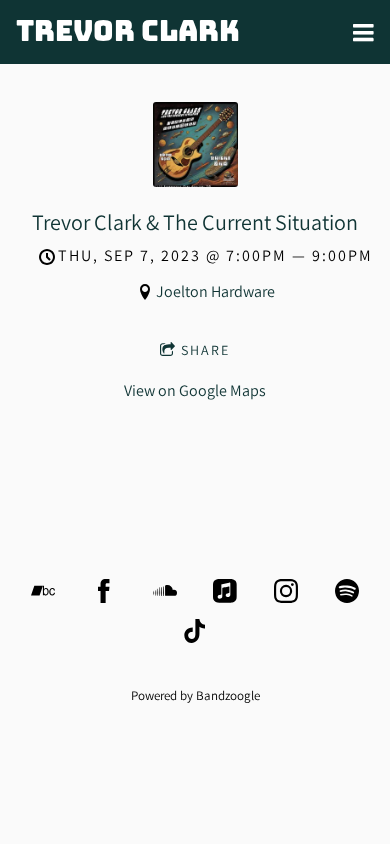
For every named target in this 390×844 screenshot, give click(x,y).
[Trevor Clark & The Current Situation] (195, 181)
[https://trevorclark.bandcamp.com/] (43, 591)
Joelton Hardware (215, 291)
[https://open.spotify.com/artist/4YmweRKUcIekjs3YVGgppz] (347, 591)
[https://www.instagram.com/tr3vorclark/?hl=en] (286, 591)
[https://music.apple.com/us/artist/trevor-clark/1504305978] (225, 591)
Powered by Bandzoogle (195, 695)
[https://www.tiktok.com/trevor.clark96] (195, 631)
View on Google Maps (195, 390)
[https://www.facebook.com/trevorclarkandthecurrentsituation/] (104, 591)
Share (205, 350)
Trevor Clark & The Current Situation (195, 222)
